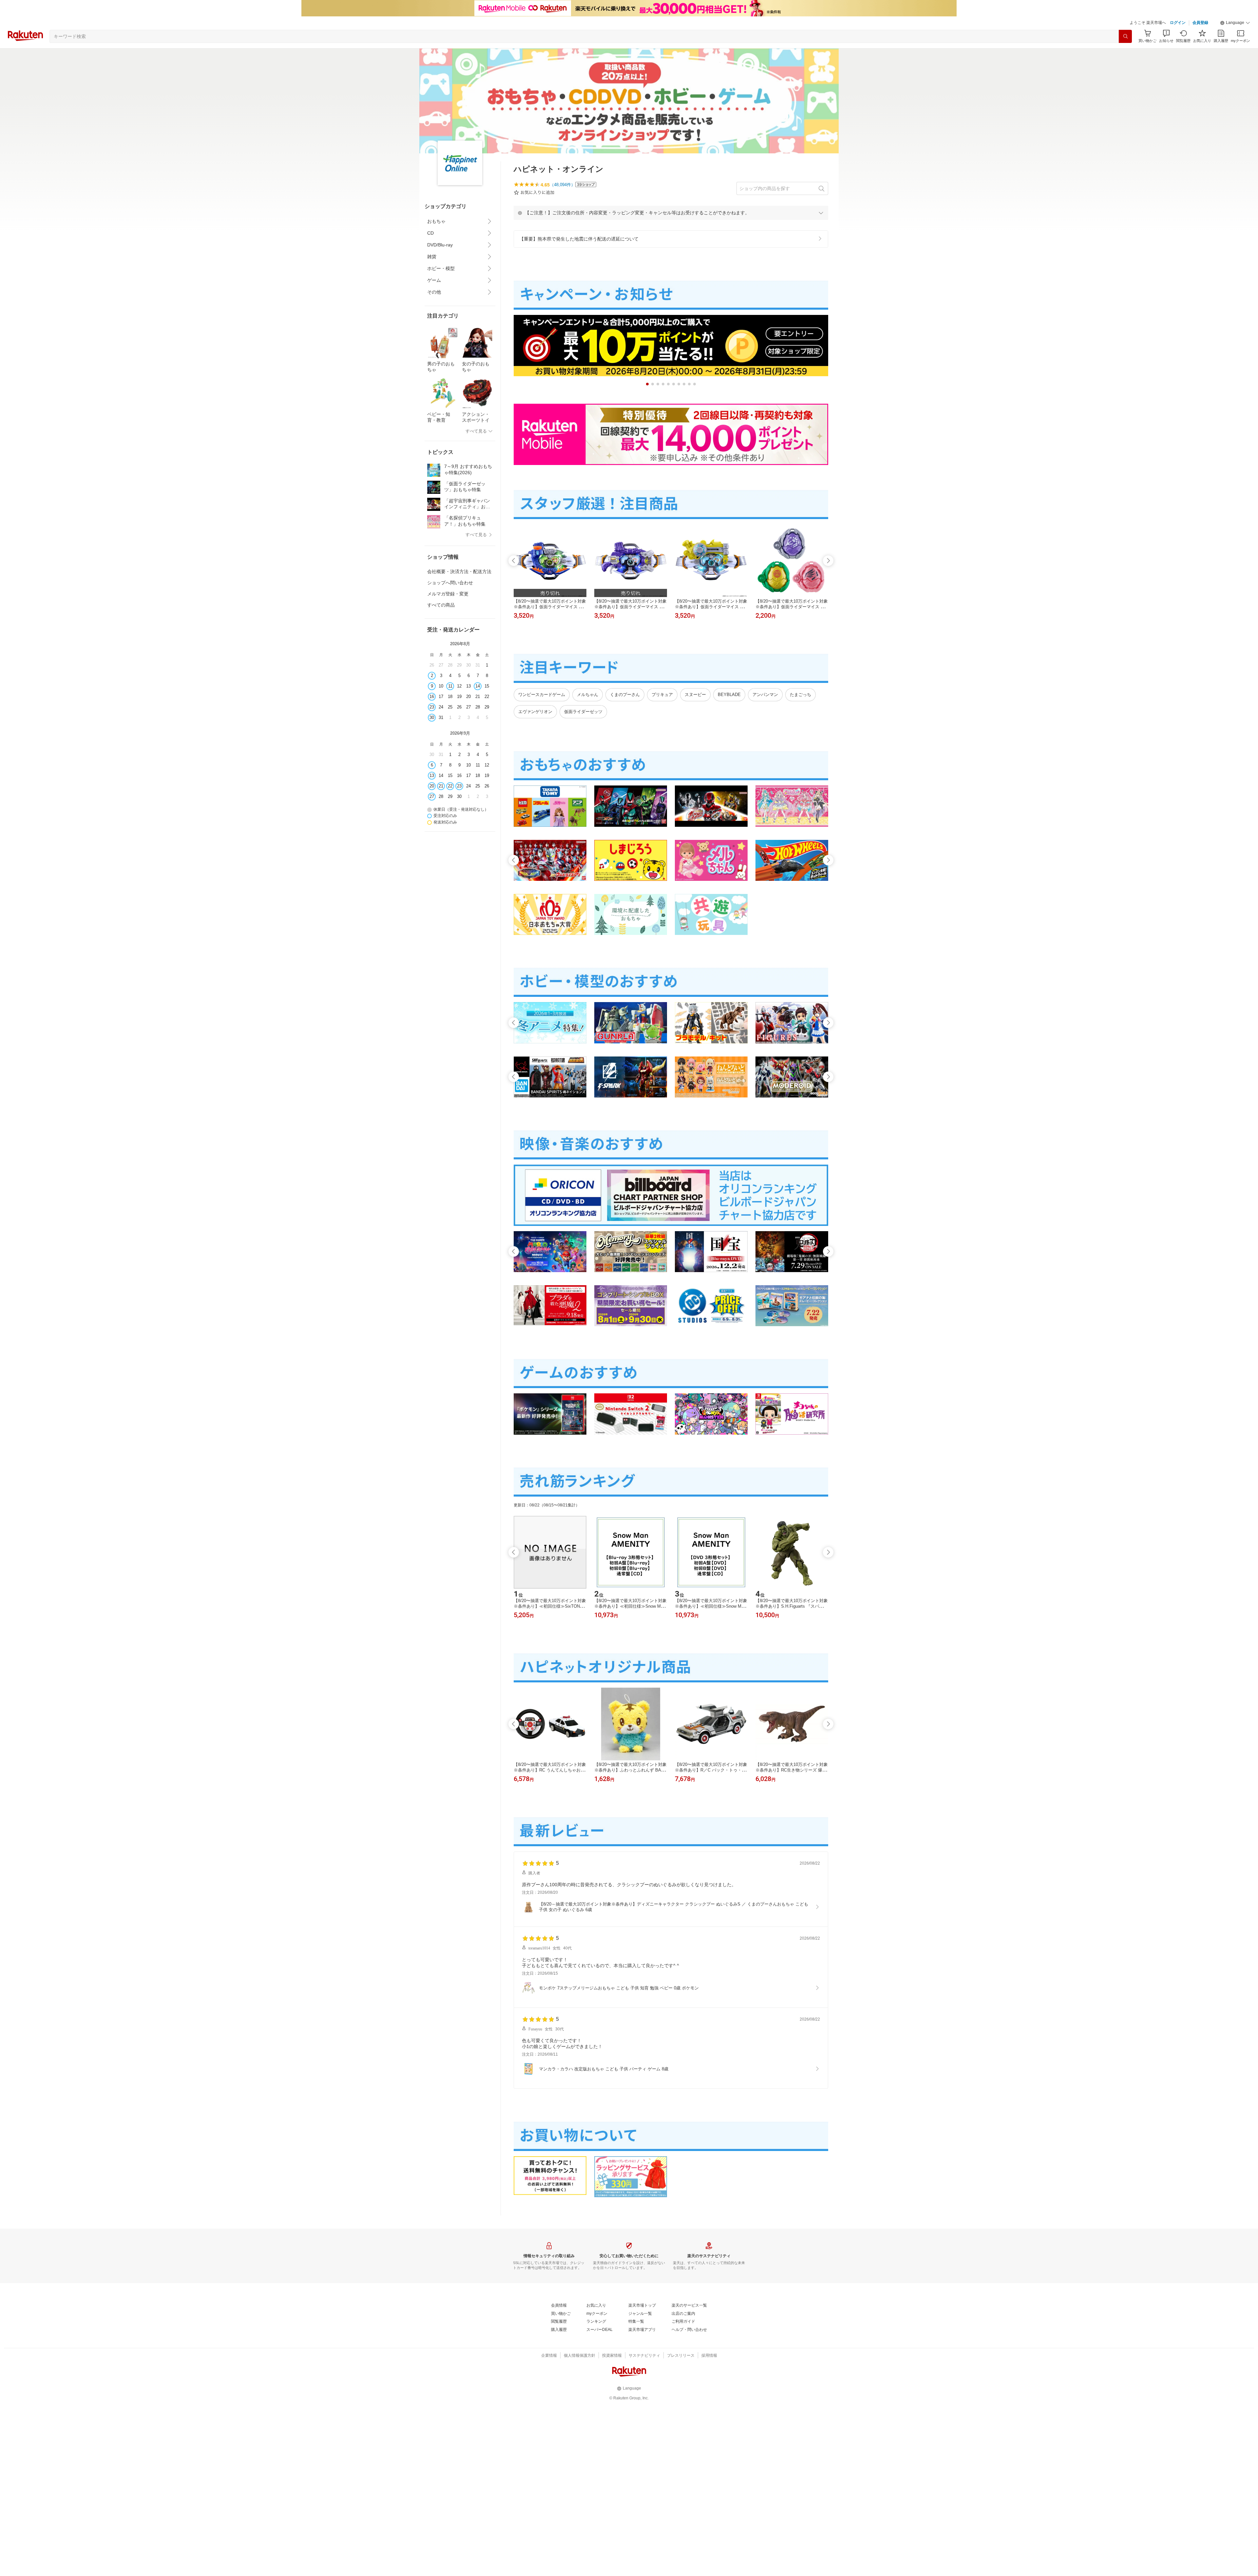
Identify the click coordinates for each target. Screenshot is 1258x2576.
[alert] (671, 213)
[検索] (1125, 36)
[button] (1235, 23)
